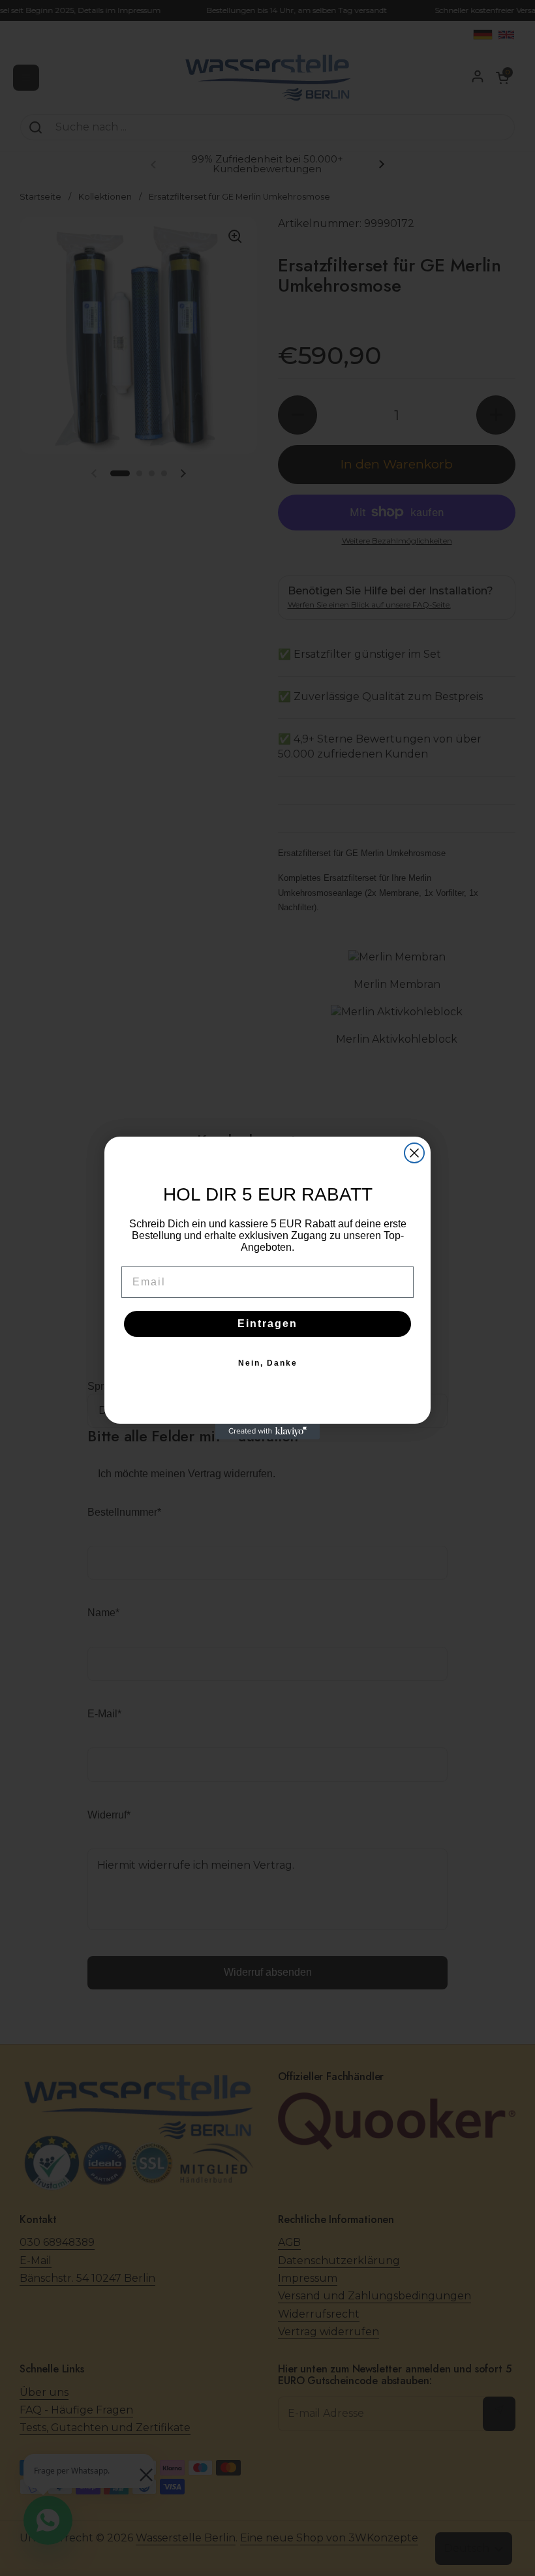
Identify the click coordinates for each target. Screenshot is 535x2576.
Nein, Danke (268, 1363)
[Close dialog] (414, 1153)
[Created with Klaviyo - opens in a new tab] (267, 1432)
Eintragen (267, 1324)
